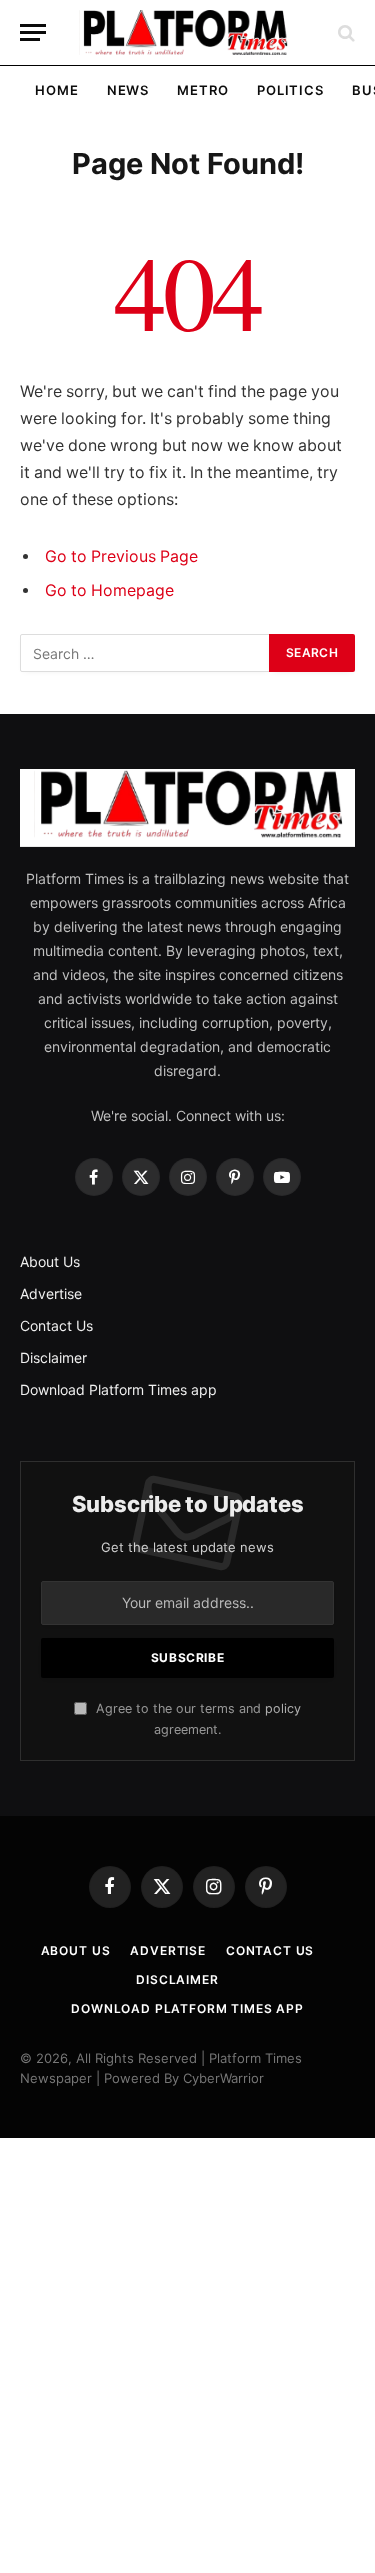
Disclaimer (53, 1357)
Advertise (51, 1293)
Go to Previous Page (121, 556)
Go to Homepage (109, 590)
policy (283, 1708)
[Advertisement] (187, 2355)
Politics (290, 90)
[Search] (344, 32)
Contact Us (56, 1325)
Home (57, 90)
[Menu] (33, 32)
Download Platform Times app (118, 1389)
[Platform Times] (188, 32)
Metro (203, 90)
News (128, 90)
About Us (50, 1261)
